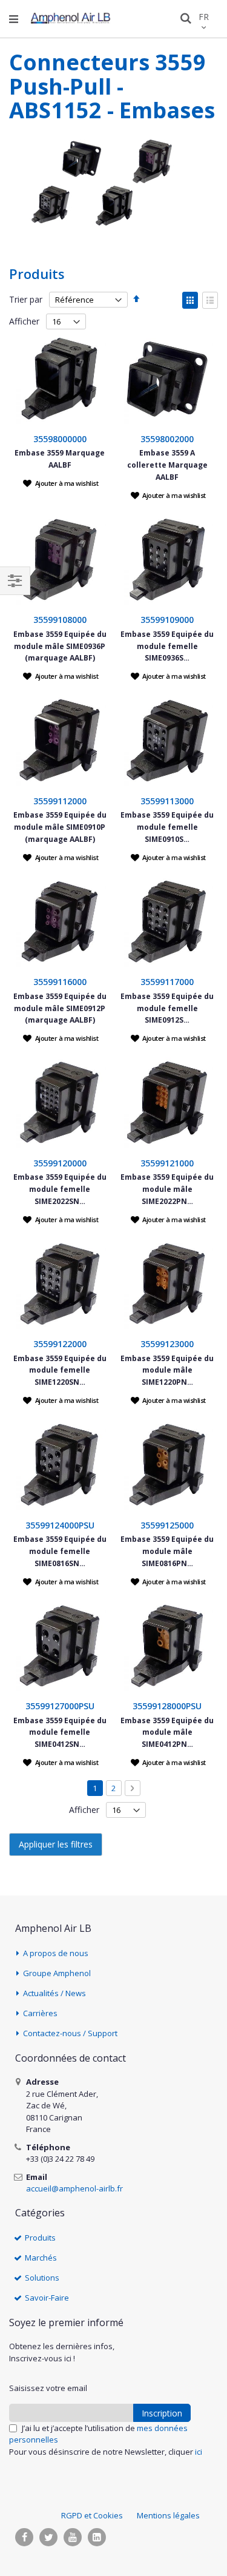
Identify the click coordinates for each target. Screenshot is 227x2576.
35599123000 (167, 1344)
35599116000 (60, 982)
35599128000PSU (167, 1706)
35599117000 (167, 982)
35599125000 (167, 1525)
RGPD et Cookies (92, 2515)
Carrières (40, 2013)
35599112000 (60, 801)
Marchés (41, 2258)
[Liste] (210, 300)
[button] (61, 483)
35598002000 (167, 439)
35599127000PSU (60, 1706)
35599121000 (167, 1163)
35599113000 (167, 801)
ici (199, 2452)
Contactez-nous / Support (70, 2033)
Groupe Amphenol (57, 1973)
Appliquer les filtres (56, 1844)
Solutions (42, 2278)
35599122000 (60, 1344)
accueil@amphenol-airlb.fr (74, 2188)
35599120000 (60, 1163)
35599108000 (60, 620)
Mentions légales (168, 2515)
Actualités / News (54, 1993)
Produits (40, 2238)
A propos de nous (56, 1953)
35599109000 (167, 620)
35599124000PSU (60, 1525)
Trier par (26, 299)
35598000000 (60, 439)
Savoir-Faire (47, 2298)
